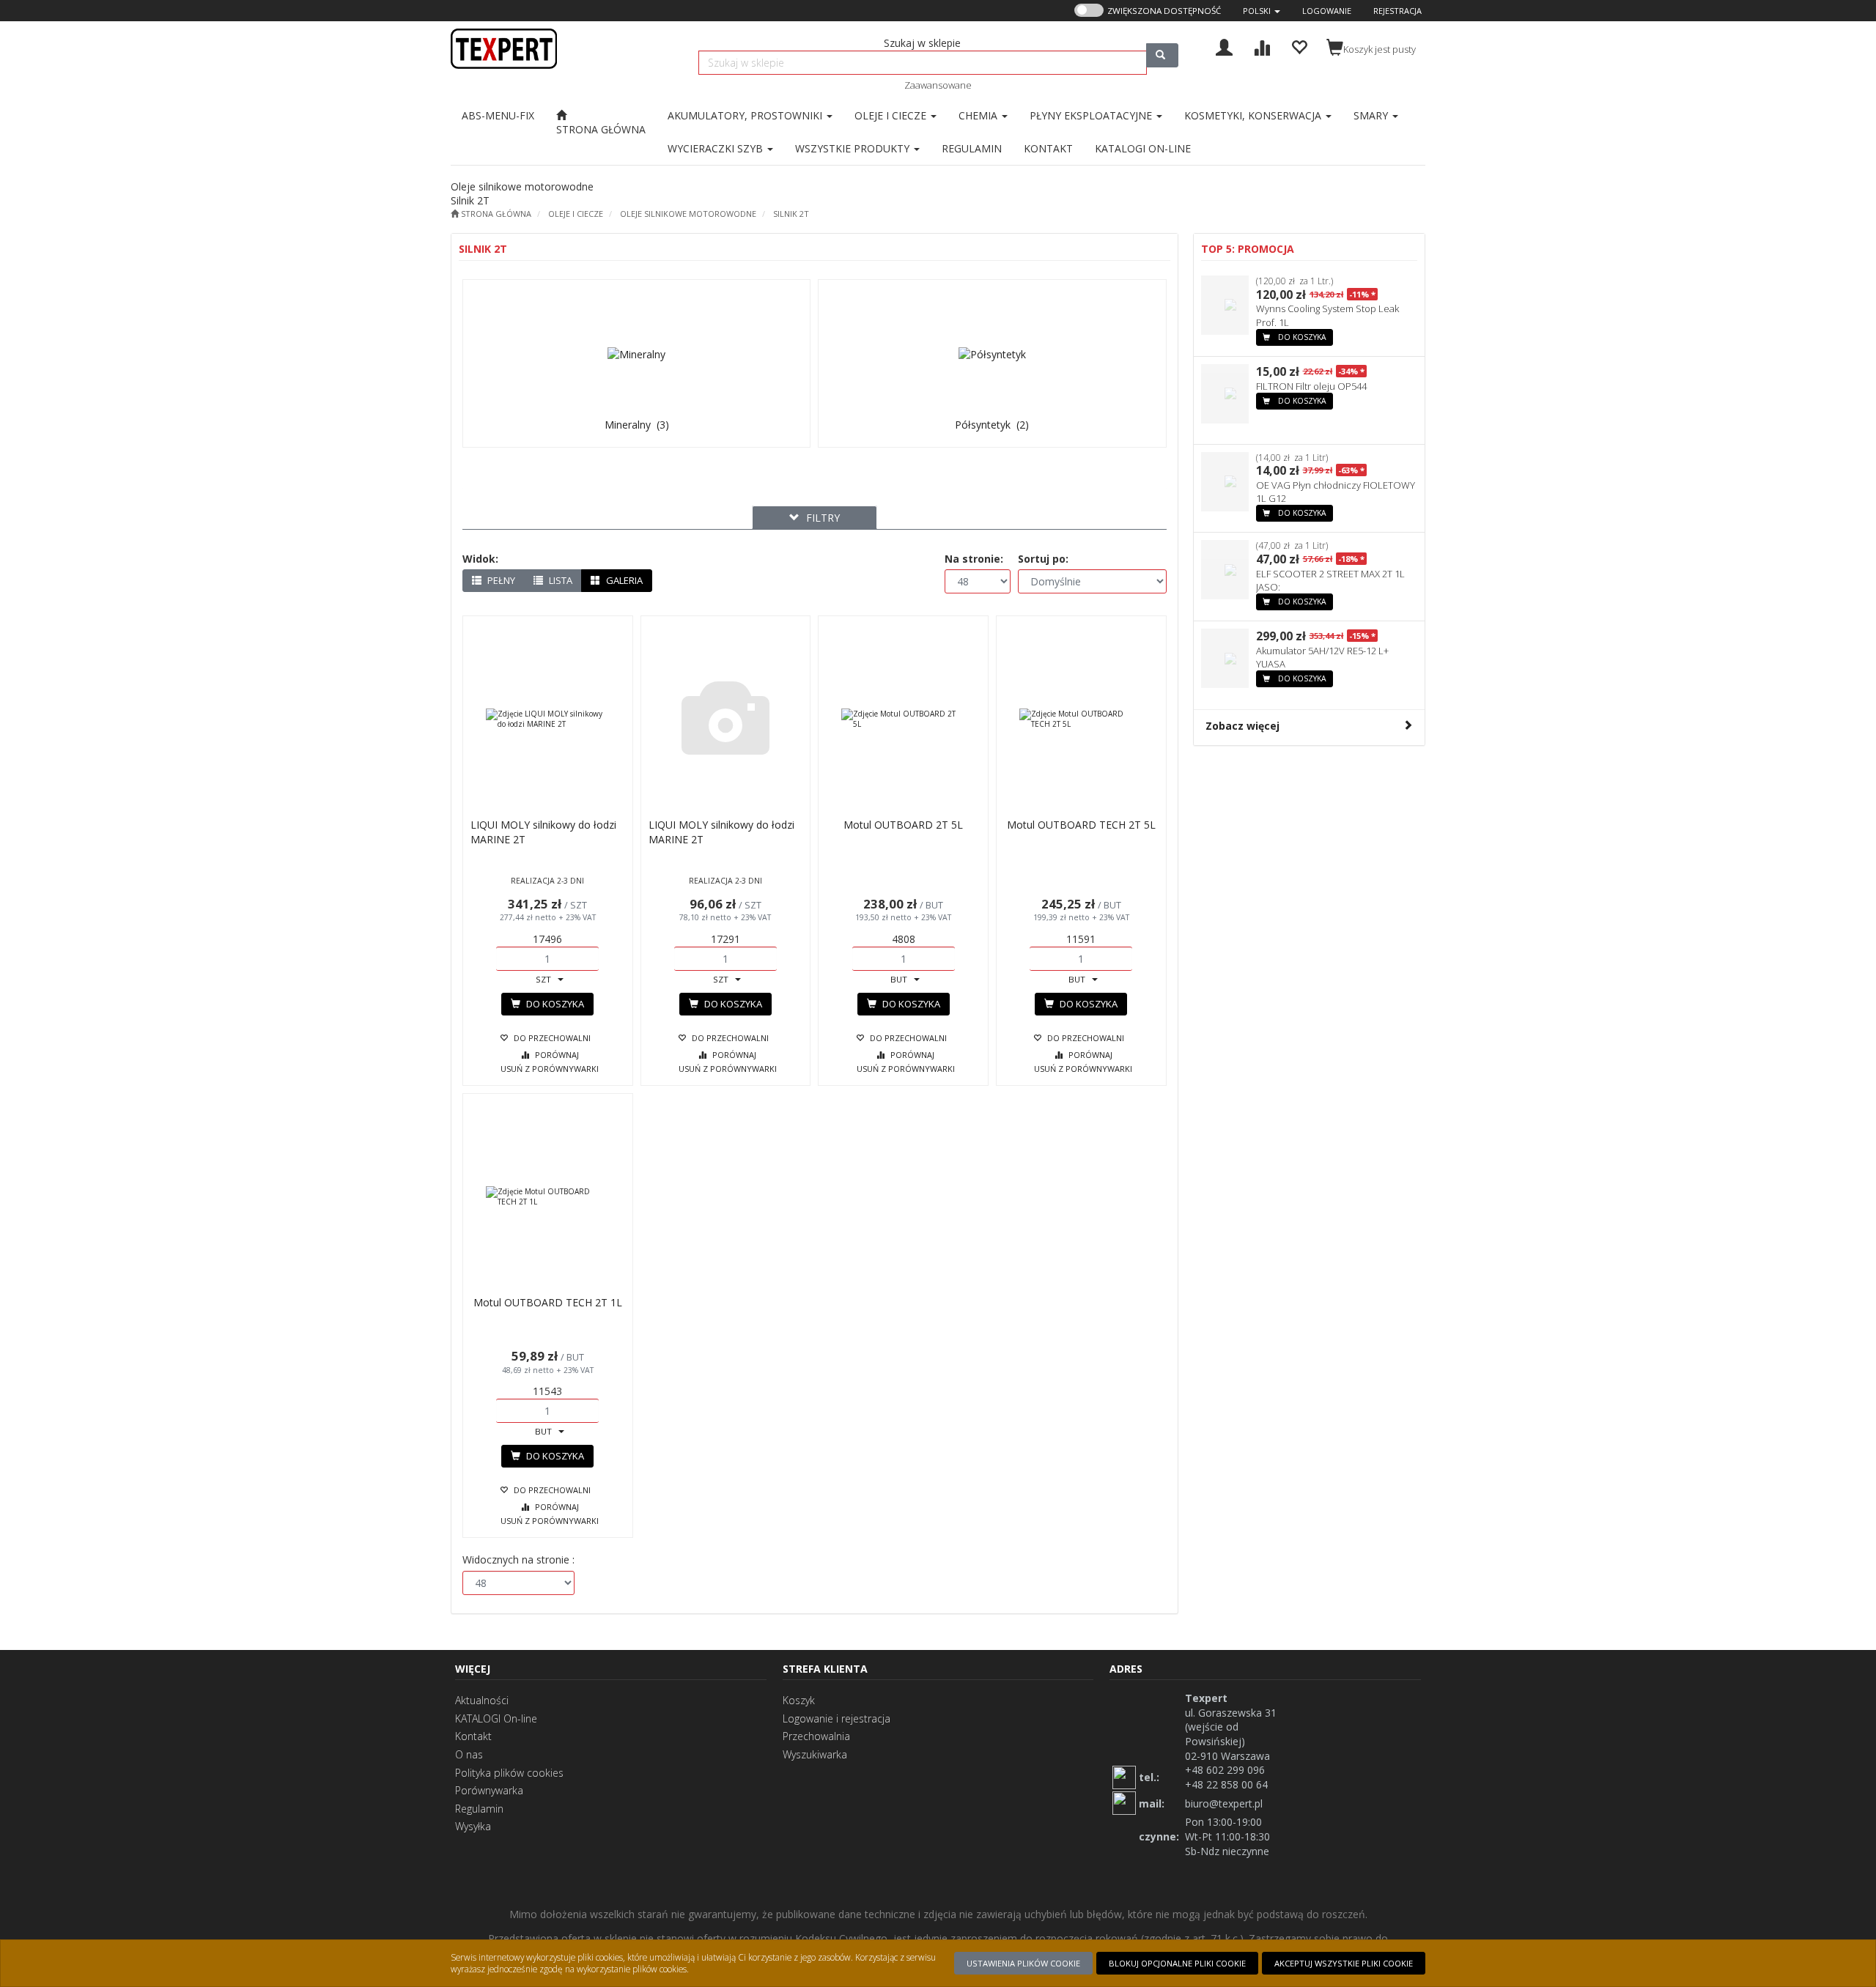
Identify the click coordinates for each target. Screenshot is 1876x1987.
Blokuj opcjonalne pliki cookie (1177, 1963)
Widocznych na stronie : (518, 1559)
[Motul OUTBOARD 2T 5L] (903, 719)
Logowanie (1327, 11)
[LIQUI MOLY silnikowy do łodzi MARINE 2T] (548, 719)
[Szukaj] (1162, 55)
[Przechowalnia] (1299, 46)
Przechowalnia (816, 1736)
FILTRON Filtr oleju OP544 (1311, 386)
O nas (469, 1754)
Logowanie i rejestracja (837, 1718)
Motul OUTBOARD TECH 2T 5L (1081, 825)
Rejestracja (1397, 11)
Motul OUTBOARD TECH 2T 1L (548, 1302)
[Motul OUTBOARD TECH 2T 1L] (548, 1196)
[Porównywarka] (1262, 46)
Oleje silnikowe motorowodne (688, 214)
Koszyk (799, 1700)
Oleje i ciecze (576, 214)
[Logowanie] (1224, 46)
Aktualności (482, 1700)
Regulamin (479, 1809)
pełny (500, 580)
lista (560, 580)
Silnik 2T (791, 214)
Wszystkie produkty (854, 148)
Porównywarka (489, 1790)
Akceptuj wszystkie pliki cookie (1344, 1963)
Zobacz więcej (1242, 726)
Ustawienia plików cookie (1023, 1963)
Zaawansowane (938, 85)
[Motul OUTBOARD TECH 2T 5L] (1081, 719)
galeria (623, 580)
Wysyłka (473, 1826)
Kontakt (473, 1736)
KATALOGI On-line (496, 1718)
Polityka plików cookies (509, 1773)
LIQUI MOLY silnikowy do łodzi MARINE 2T (543, 832)
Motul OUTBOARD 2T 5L (903, 825)
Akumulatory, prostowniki (746, 115)
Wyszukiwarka (815, 1754)
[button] (1262, 11)
